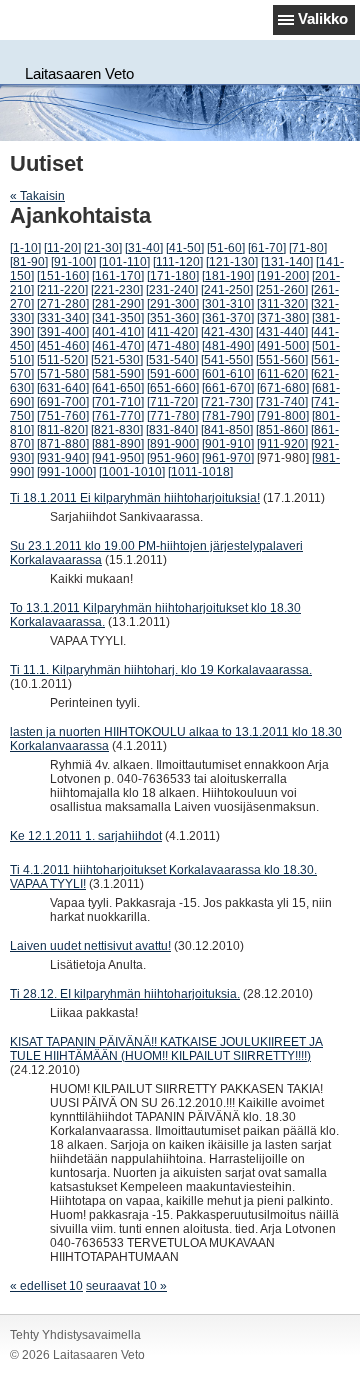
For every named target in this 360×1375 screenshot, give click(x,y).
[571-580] (63, 374)
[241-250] (227, 290)
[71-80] (308, 248)
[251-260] (282, 290)
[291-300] (173, 304)
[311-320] (282, 304)
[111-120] (178, 262)
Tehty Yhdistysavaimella (75, 1335)
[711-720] (172, 402)
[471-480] (173, 346)
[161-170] (118, 276)
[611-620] (282, 374)
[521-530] (117, 360)
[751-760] (63, 416)
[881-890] (118, 444)
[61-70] (267, 248)
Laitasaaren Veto (79, 73)
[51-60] (226, 248)
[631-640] (63, 388)
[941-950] (118, 458)
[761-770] (118, 416)
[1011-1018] (200, 472)
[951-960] (173, 458)
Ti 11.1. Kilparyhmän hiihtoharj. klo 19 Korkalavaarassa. (161, 670)
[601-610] (228, 374)
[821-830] (117, 430)
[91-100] (73, 262)
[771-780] (173, 416)
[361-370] (228, 318)
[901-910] (228, 444)
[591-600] (173, 374)
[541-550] (227, 360)
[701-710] (118, 402)
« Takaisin (37, 196)
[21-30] (103, 248)
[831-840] (172, 430)
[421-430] (227, 332)
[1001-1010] (132, 472)
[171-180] (173, 276)
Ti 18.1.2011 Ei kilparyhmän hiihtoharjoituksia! (135, 498)
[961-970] (228, 458)
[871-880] (63, 444)
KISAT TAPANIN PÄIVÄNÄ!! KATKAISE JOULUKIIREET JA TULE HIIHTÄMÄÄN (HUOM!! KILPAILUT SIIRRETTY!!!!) (166, 1049)
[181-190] (228, 276)
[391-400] (63, 332)
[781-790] (228, 416)
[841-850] (227, 430)
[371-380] (283, 318)
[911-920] (282, 444)
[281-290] (118, 304)
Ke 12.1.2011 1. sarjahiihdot (86, 836)
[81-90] (29, 262)
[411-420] (172, 332)
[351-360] (173, 318)
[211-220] (62, 290)
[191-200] (283, 276)
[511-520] (62, 360)
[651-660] (173, 388)
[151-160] (63, 276)
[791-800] (283, 416)
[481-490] (228, 346)
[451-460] (63, 346)
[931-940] (63, 458)
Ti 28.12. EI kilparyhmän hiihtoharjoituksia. (125, 994)
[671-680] (283, 388)
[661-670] (228, 388)
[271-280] (63, 304)
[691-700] (63, 402)
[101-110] (124, 262)
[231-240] (172, 290)
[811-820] (62, 430)
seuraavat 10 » (126, 1286)
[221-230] (117, 290)
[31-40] (144, 248)
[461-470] (118, 346)
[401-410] (118, 332)
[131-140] (287, 262)
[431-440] (282, 332)
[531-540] (172, 360)
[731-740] (282, 402)
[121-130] (232, 262)
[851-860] (282, 430)
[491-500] (283, 346)
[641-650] (118, 388)
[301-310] (228, 304)
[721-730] (227, 402)
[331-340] (63, 318)
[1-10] (25, 248)
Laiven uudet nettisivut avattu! (90, 946)
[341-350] (118, 318)
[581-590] (118, 374)
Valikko (323, 18)
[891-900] (173, 444)
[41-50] (185, 248)
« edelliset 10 (46, 1286)
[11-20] (62, 248)
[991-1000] (66, 472)
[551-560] (282, 360)
